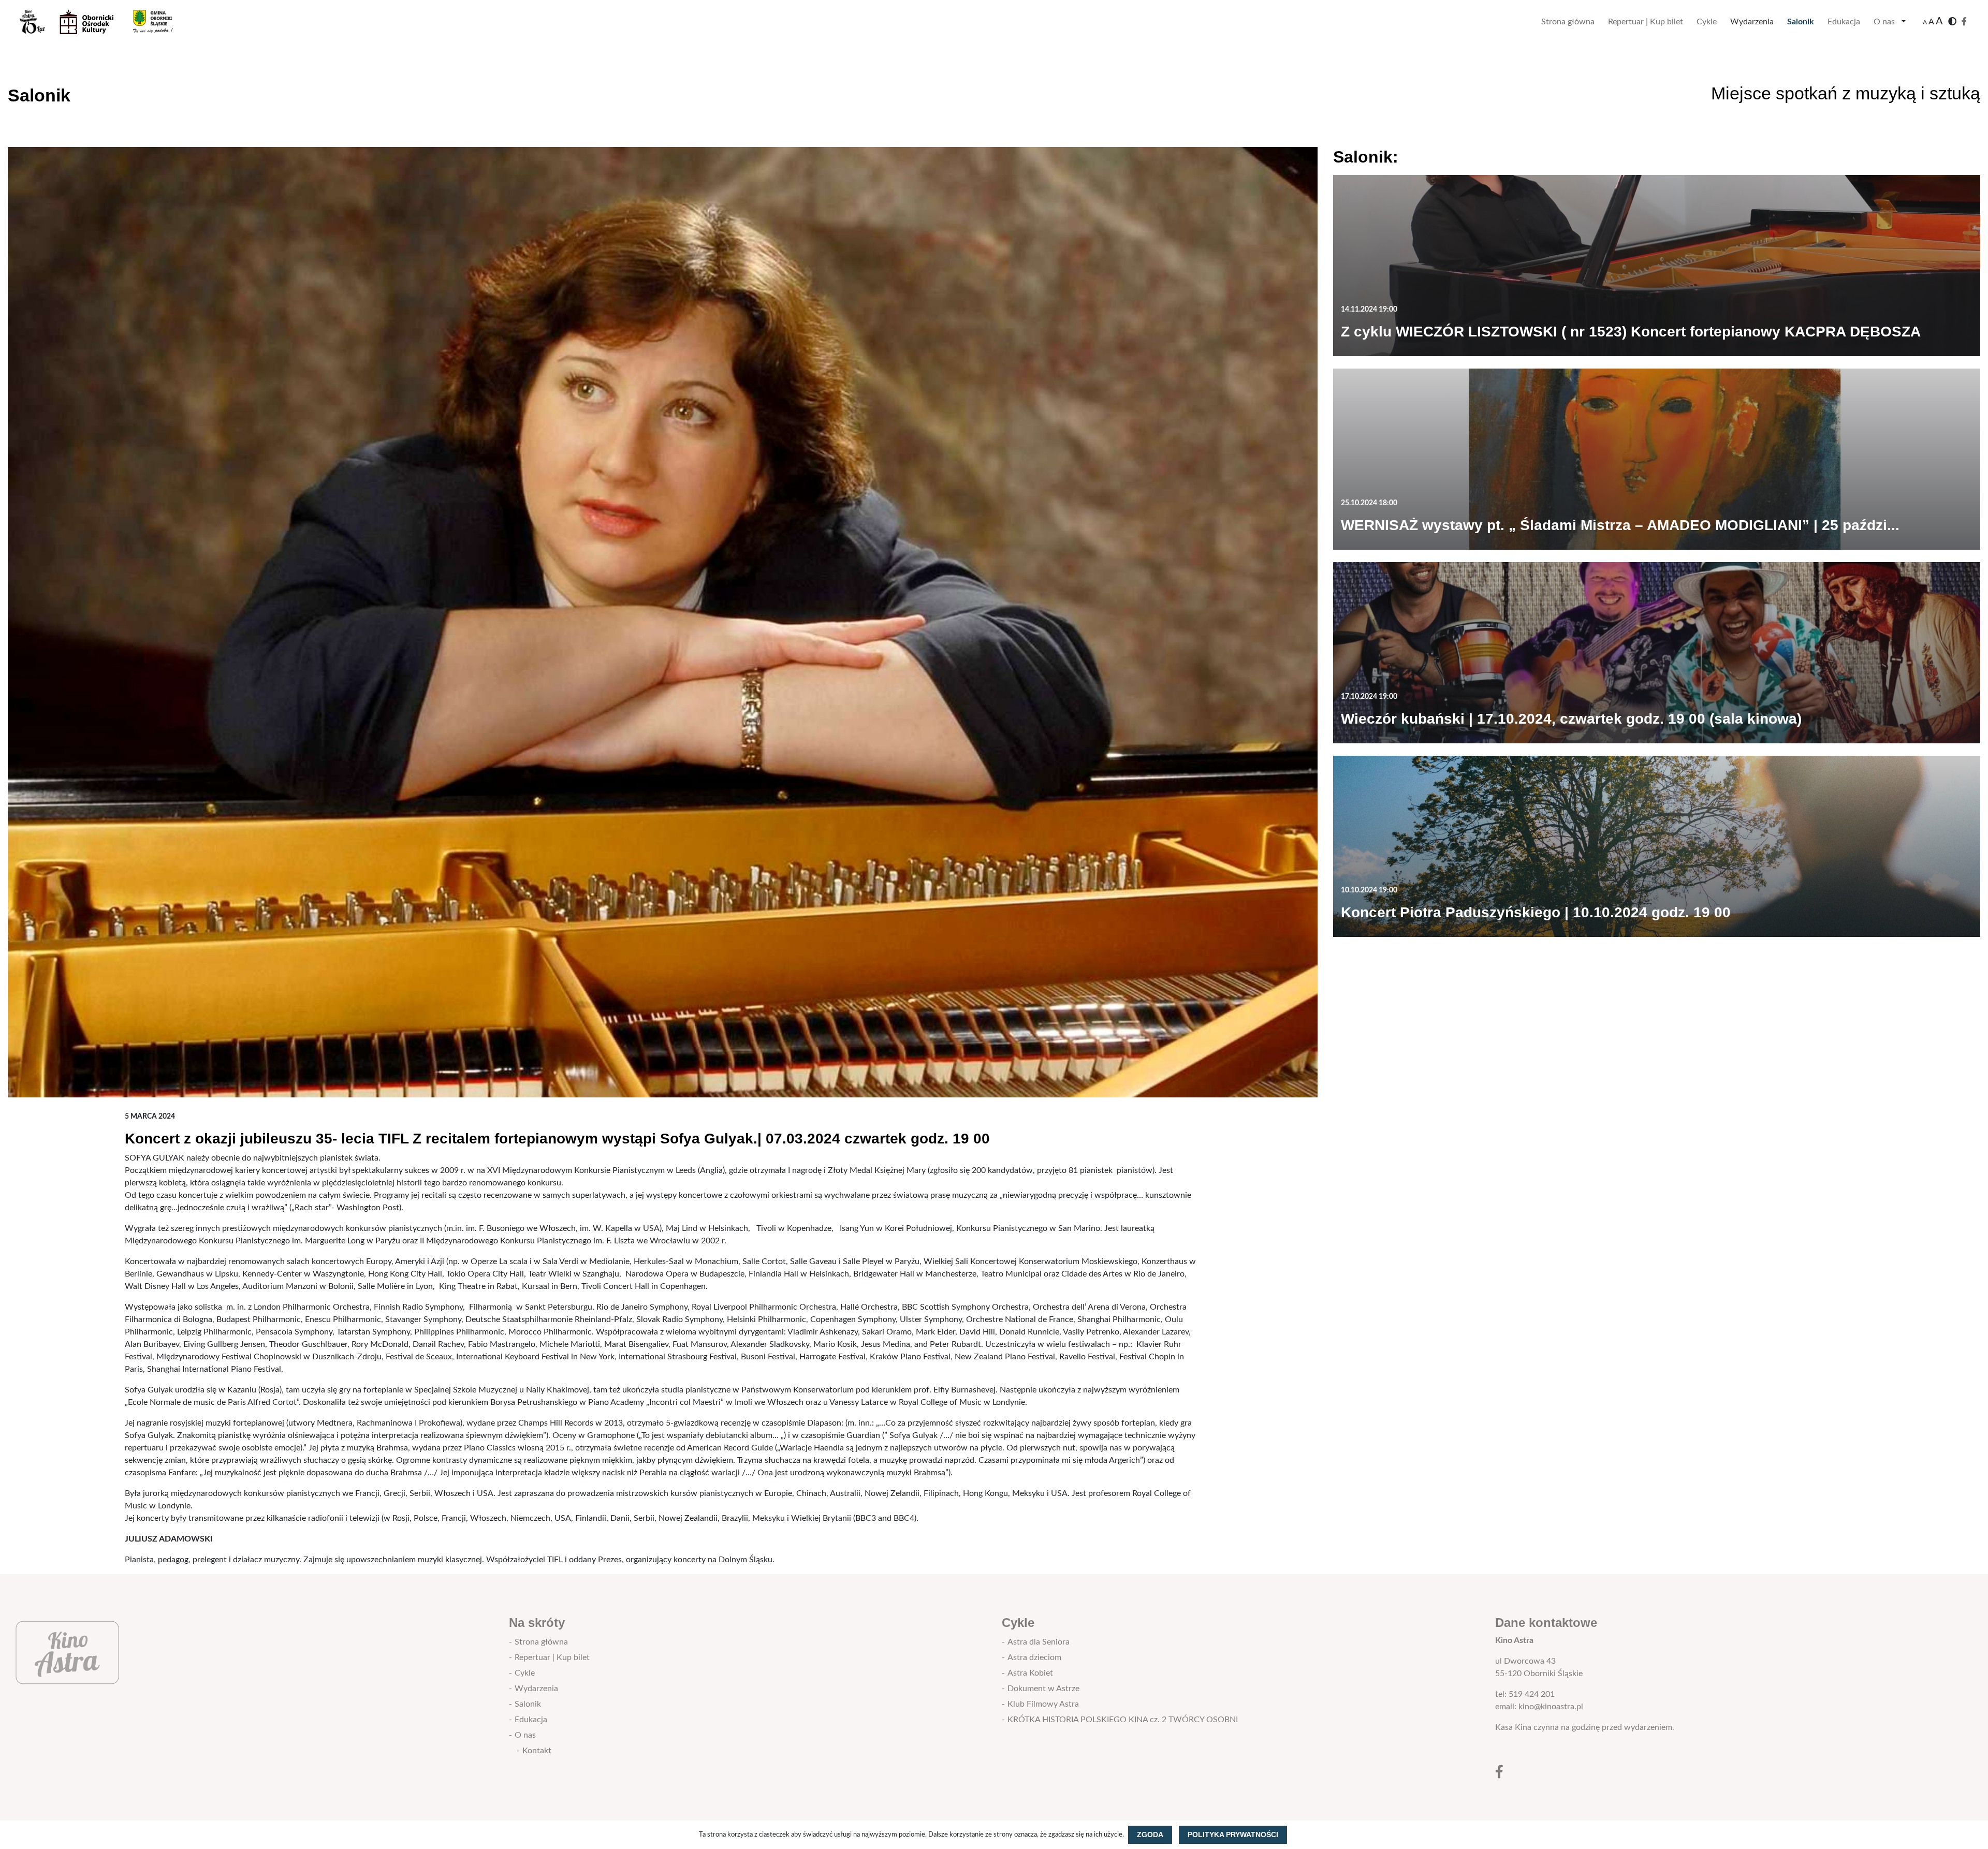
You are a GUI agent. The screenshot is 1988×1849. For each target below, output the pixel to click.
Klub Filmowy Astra (1043, 1704)
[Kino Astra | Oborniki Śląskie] (104, 22)
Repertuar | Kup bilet (1646, 22)
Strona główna (1568, 22)
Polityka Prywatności (1233, 1835)
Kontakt (537, 1751)
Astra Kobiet (1030, 1673)
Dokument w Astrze (1043, 1689)
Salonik (1801, 22)
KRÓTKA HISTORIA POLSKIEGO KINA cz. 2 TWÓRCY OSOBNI (1123, 1720)
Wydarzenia (1752, 22)
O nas (1884, 22)
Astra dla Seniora (1039, 1642)
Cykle (1707, 22)
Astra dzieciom (1034, 1657)
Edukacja (1844, 22)
